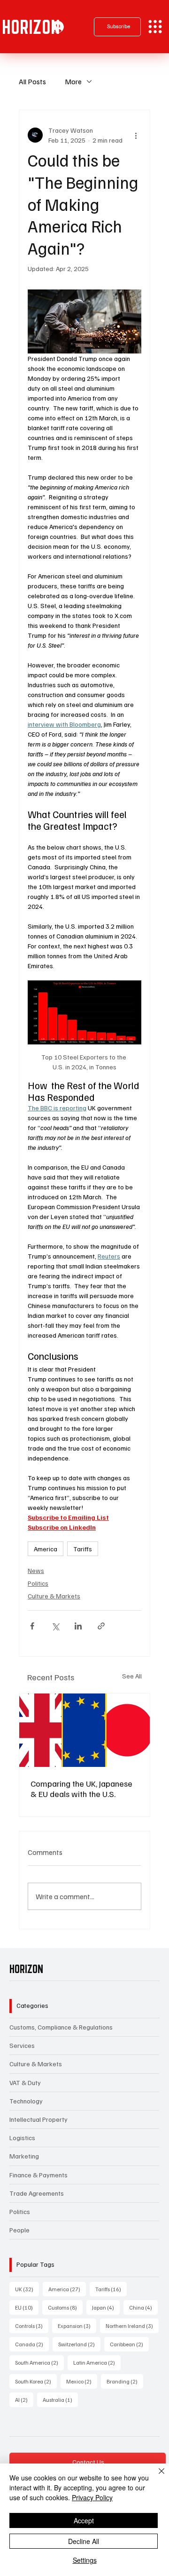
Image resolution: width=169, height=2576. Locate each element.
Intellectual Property (38, 2119)
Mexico (82, 2381)
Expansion (77, 2326)
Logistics (22, 2138)
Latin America (97, 2362)
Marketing (24, 2156)
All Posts (32, 81)
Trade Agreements (37, 2193)
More (73, 81)
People (19, 2230)
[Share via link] (101, 1626)
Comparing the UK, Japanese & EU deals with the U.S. (81, 1789)
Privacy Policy (92, 2497)
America (46, 1549)
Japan (106, 2307)
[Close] (156, 2477)
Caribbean (129, 2344)
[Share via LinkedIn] (78, 1626)
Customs (65, 2307)
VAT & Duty (25, 2082)
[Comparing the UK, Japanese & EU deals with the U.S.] (84, 1730)
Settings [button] (85, 2560)
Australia (60, 2399)
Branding (125, 2381)
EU (27, 2307)
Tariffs (83, 1549)
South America (39, 2362)
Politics (38, 1583)
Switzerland (79, 2344)
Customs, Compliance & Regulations (61, 2027)
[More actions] (136, 135)
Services (22, 2045)
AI (24, 2399)
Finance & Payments (38, 2175)
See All (132, 1676)
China (143, 2307)
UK (27, 2289)
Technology (26, 2101)
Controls (32, 2326)
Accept (84, 2520)
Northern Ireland (132, 2326)
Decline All (84, 2541)
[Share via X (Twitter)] (55, 1626)
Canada (32, 2344)
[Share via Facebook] (32, 1626)
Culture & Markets (54, 1596)
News (36, 1570)
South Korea (36, 2381)
